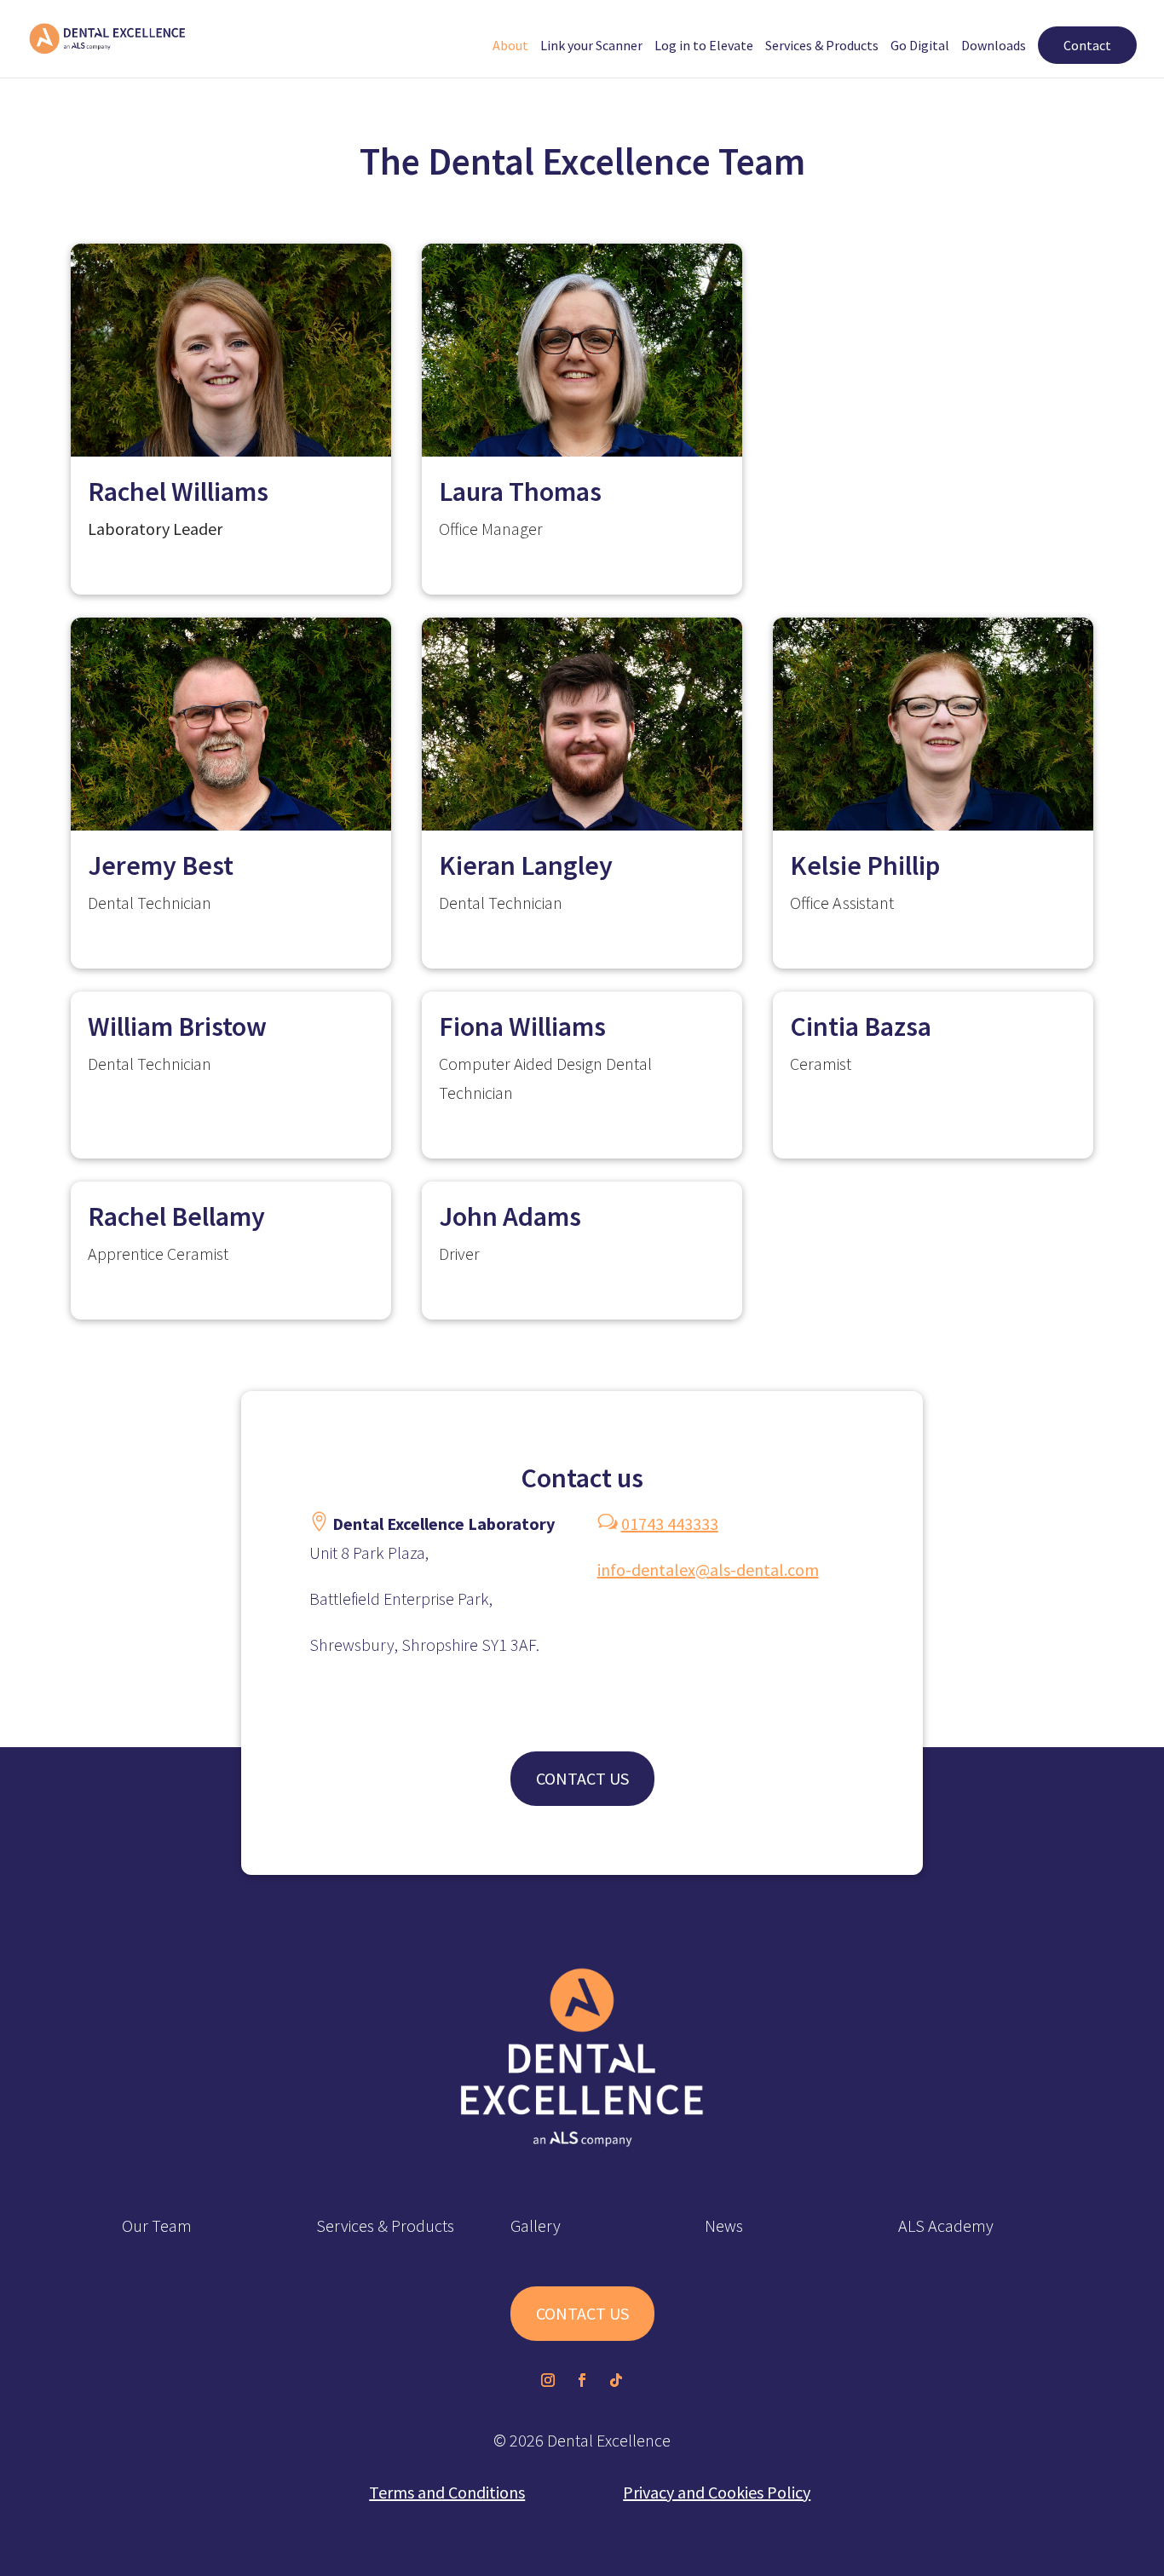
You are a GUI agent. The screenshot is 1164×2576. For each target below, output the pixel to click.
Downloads (994, 46)
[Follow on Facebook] (582, 2380)
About (510, 46)
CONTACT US (582, 1778)
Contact (1087, 45)
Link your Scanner (591, 46)
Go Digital (920, 46)
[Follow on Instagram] (548, 2380)
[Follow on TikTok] (616, 2380)
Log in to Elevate (704, 46)
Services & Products (822, 46)
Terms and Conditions (447, 2492)
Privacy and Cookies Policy (717, 2492)
